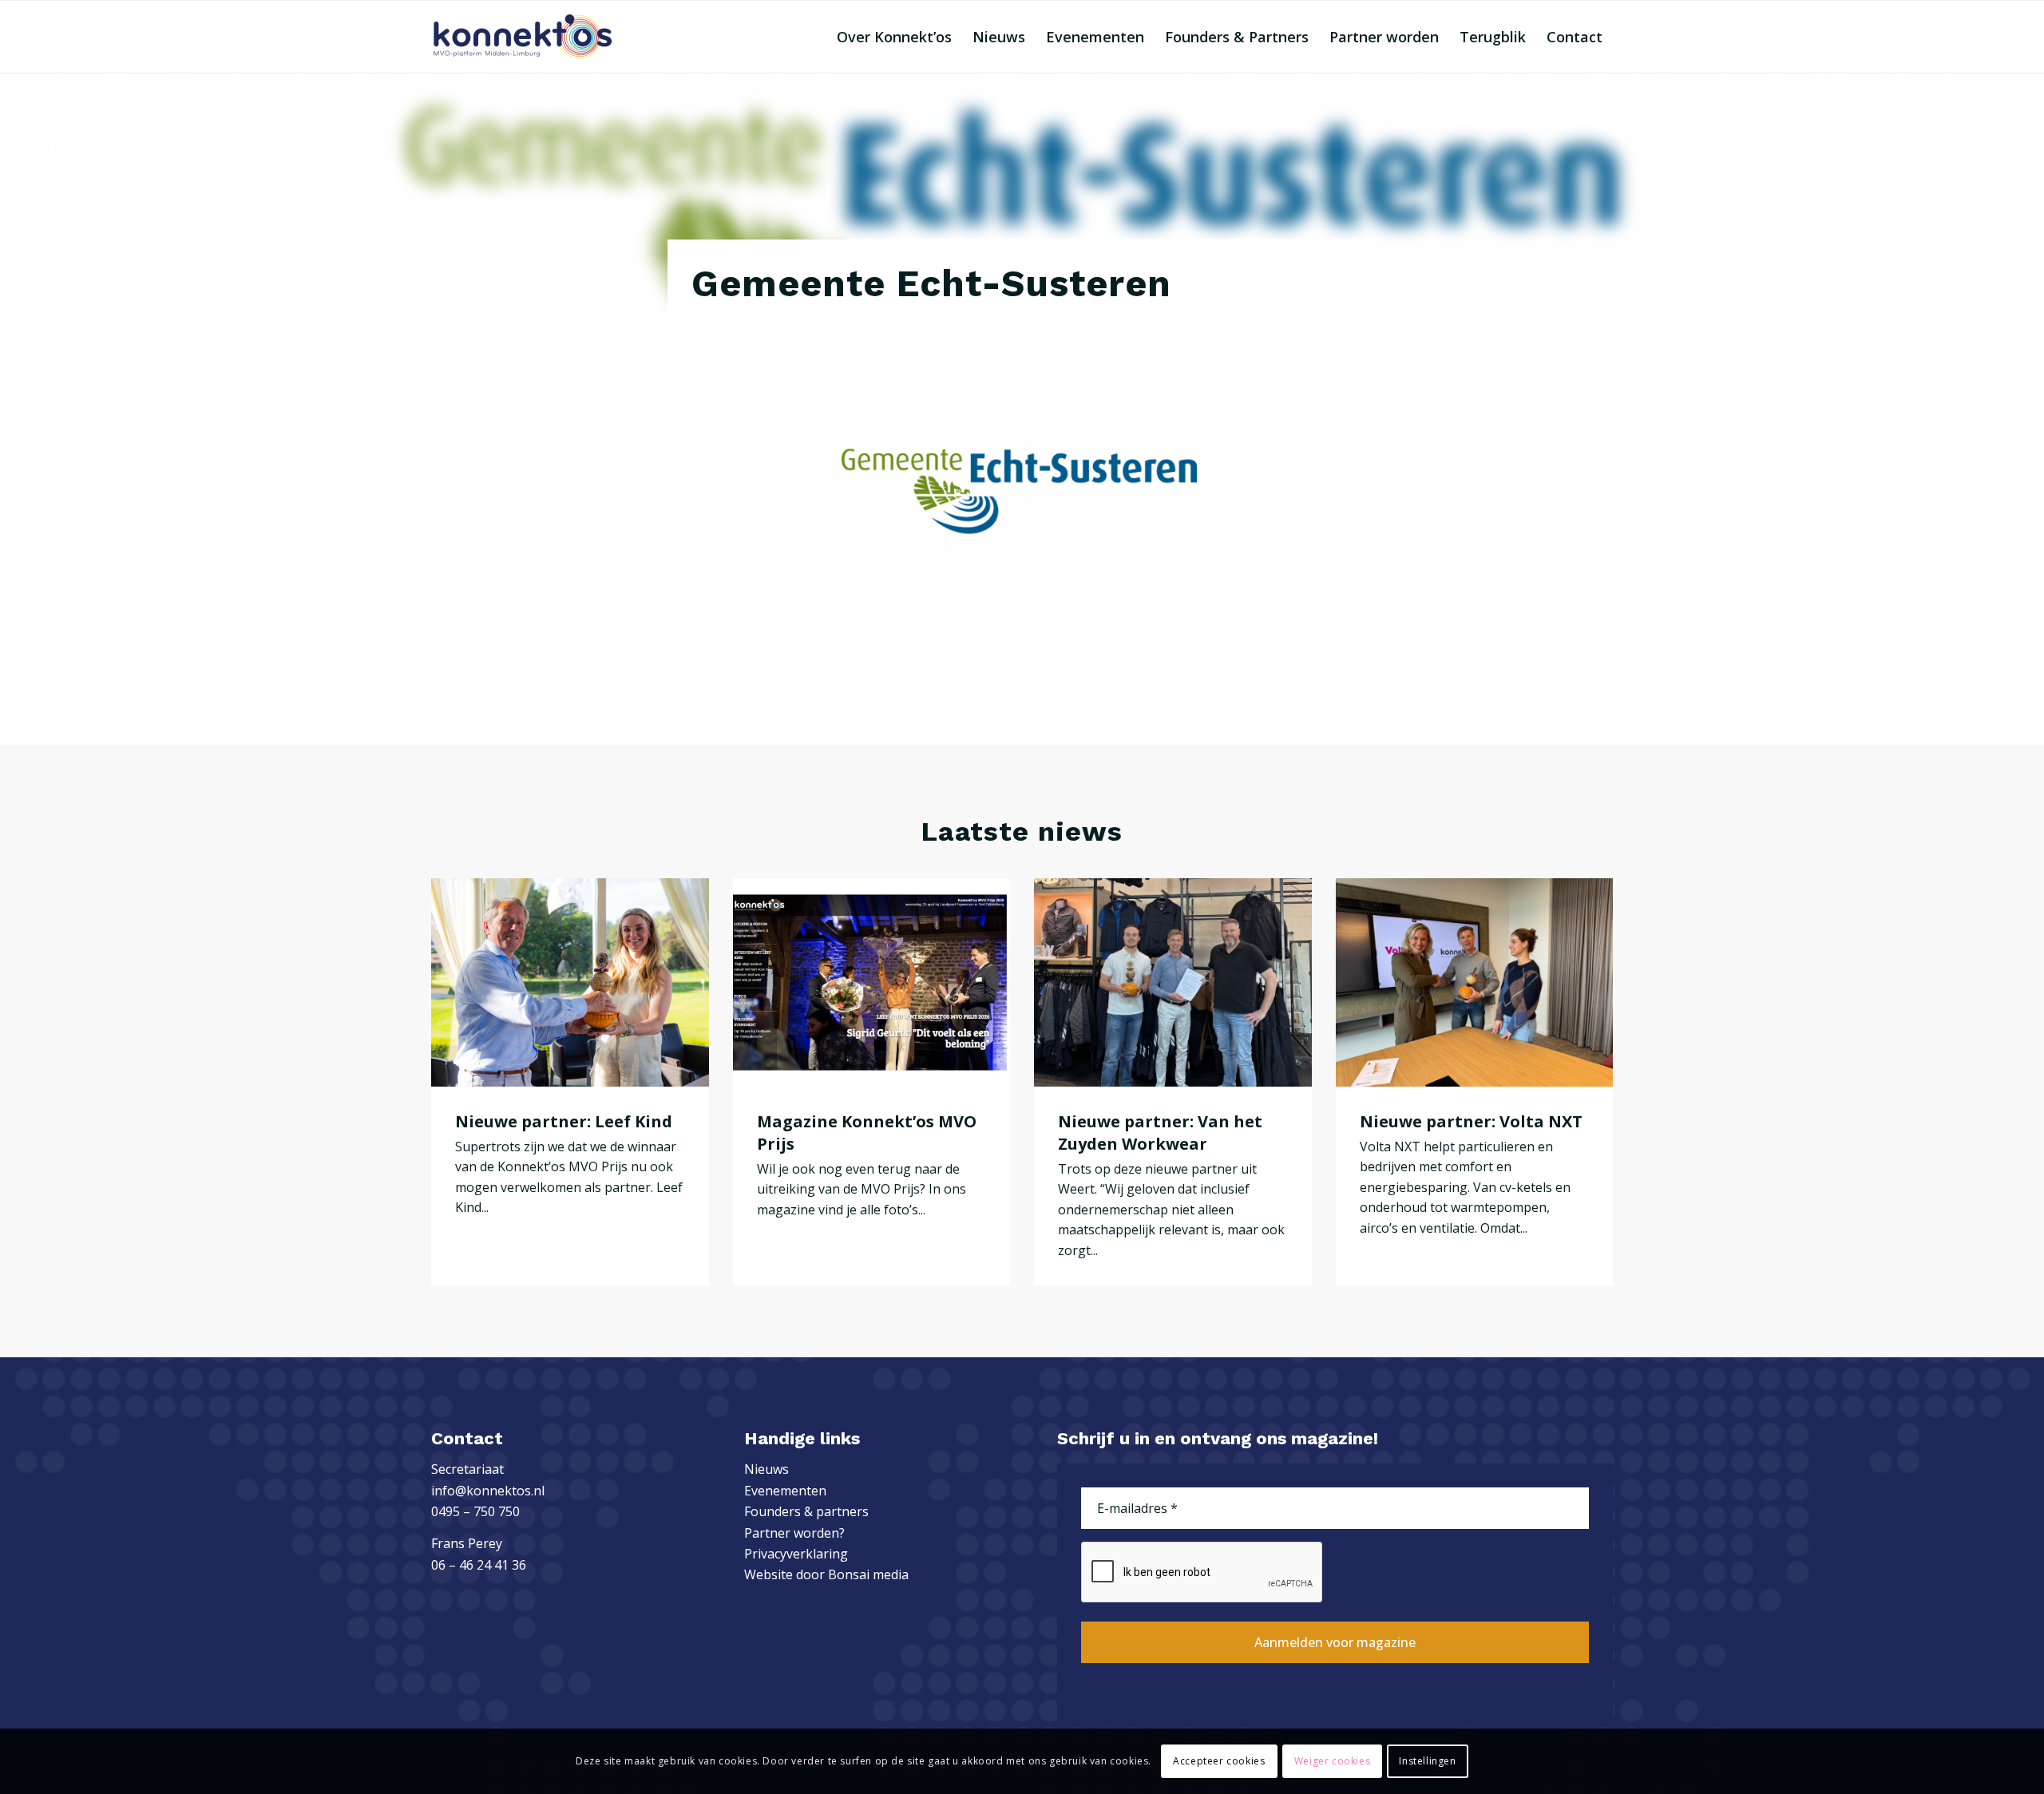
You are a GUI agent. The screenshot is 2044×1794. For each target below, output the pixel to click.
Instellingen (1427, 1761)
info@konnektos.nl (488, 1491)
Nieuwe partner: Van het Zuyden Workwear (1160, 1133)
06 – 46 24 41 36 (479, 1565)
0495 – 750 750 (475, 1511)
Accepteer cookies (1219, 1761)
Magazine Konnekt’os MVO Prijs (867, 1133)
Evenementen (785, 1491)
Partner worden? (794, 1533)
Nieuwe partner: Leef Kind (564, 1121)
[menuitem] (894, 37)
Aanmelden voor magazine (1335, 1642)
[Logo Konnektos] (523, 37)
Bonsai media (868, 1574)
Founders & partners (806, 1511)
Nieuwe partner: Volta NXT (1471, 1121)
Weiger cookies (1332, 1761)
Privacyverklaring (796, 1554)
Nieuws (766, 1469)
